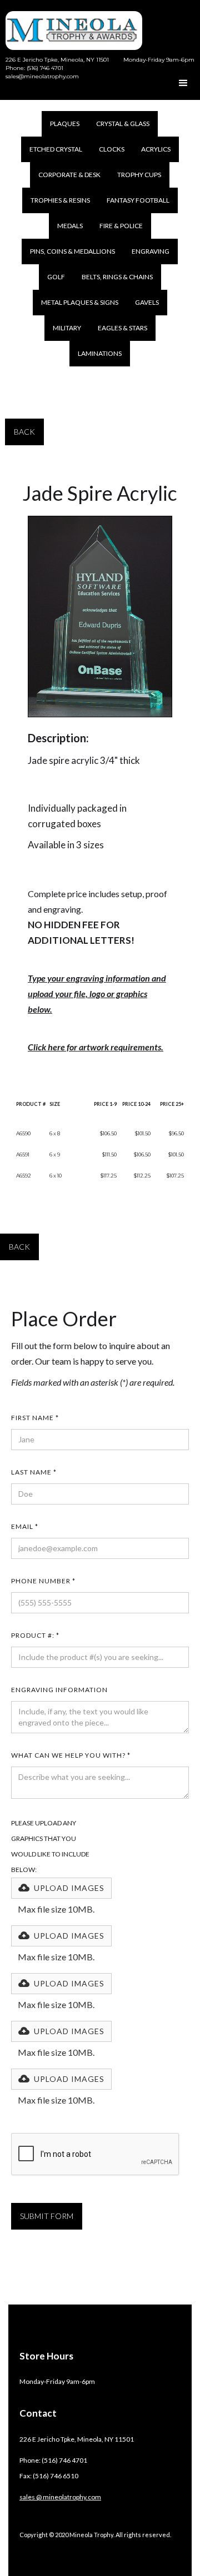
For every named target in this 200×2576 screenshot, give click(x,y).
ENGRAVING (151, 251)
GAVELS (147, 302)
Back (24, 432)
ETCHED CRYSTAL (56, 149)
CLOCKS (112, 149)
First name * (35, 1418)
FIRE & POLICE (121, 226)
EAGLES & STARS (122, 328)
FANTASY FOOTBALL (138, 200)
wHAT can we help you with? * (71, 1755)
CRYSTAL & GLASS (123, 124)
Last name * (34, 1472)
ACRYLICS (156, 149)
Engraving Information (59, 1690)
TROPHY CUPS (139, 175)
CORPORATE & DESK (69, 175)
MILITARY (67, 328)
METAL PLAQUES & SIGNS (80, 302)
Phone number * (43, 1581)
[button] (183, 83)
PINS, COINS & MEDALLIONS (72, 251)
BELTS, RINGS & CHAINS (117, 277)
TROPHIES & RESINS (60, 200)
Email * (25, 1526)
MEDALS (70, 226)
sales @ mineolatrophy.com (60, 2497)
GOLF (56, 277)
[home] (71, 25)
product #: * (35, 1635)
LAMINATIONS (100, 353)
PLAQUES (65, 124)
